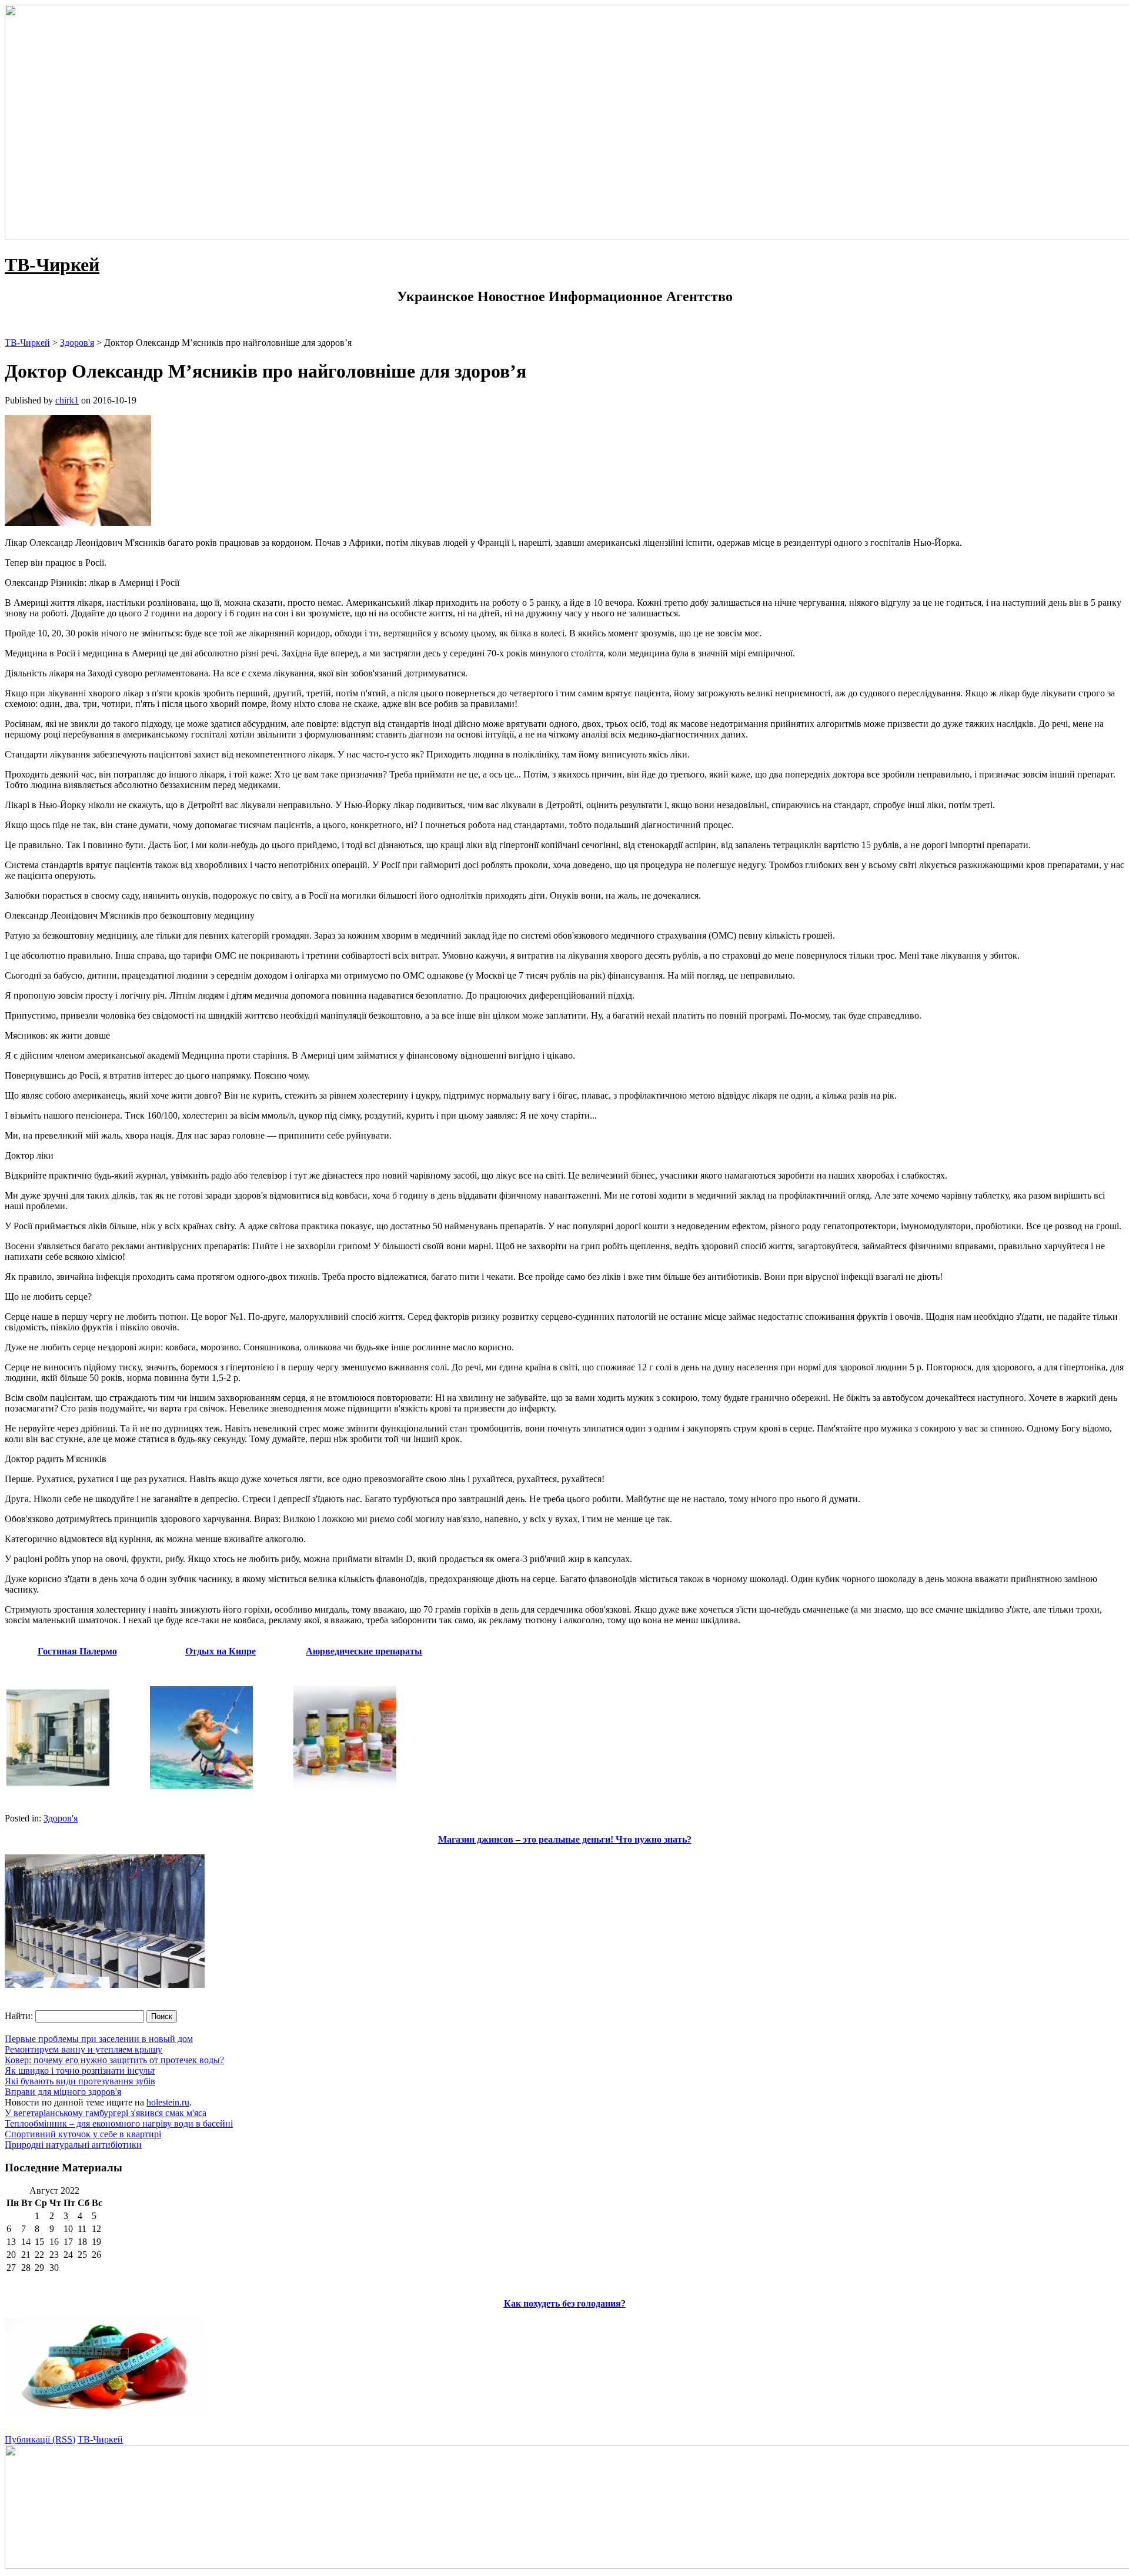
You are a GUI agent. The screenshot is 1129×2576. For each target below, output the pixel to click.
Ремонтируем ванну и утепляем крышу (83, 2049)
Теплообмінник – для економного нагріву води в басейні (119, 2123)
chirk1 (67, 400)
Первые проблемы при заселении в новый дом (99, 2039)
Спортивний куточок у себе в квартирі (83, 2134)
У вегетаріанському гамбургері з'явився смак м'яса (106, 2113)
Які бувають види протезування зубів (80, 2081)
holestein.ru (168, 2102)
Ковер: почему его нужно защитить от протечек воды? (114, 2060)
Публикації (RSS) (40, 2439)
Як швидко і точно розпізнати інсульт (80, 2071)
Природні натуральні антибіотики (73, 2145)
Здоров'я (61, 1818)
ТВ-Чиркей (52, 265)
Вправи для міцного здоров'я (63, 2092)
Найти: (19, 2016)
